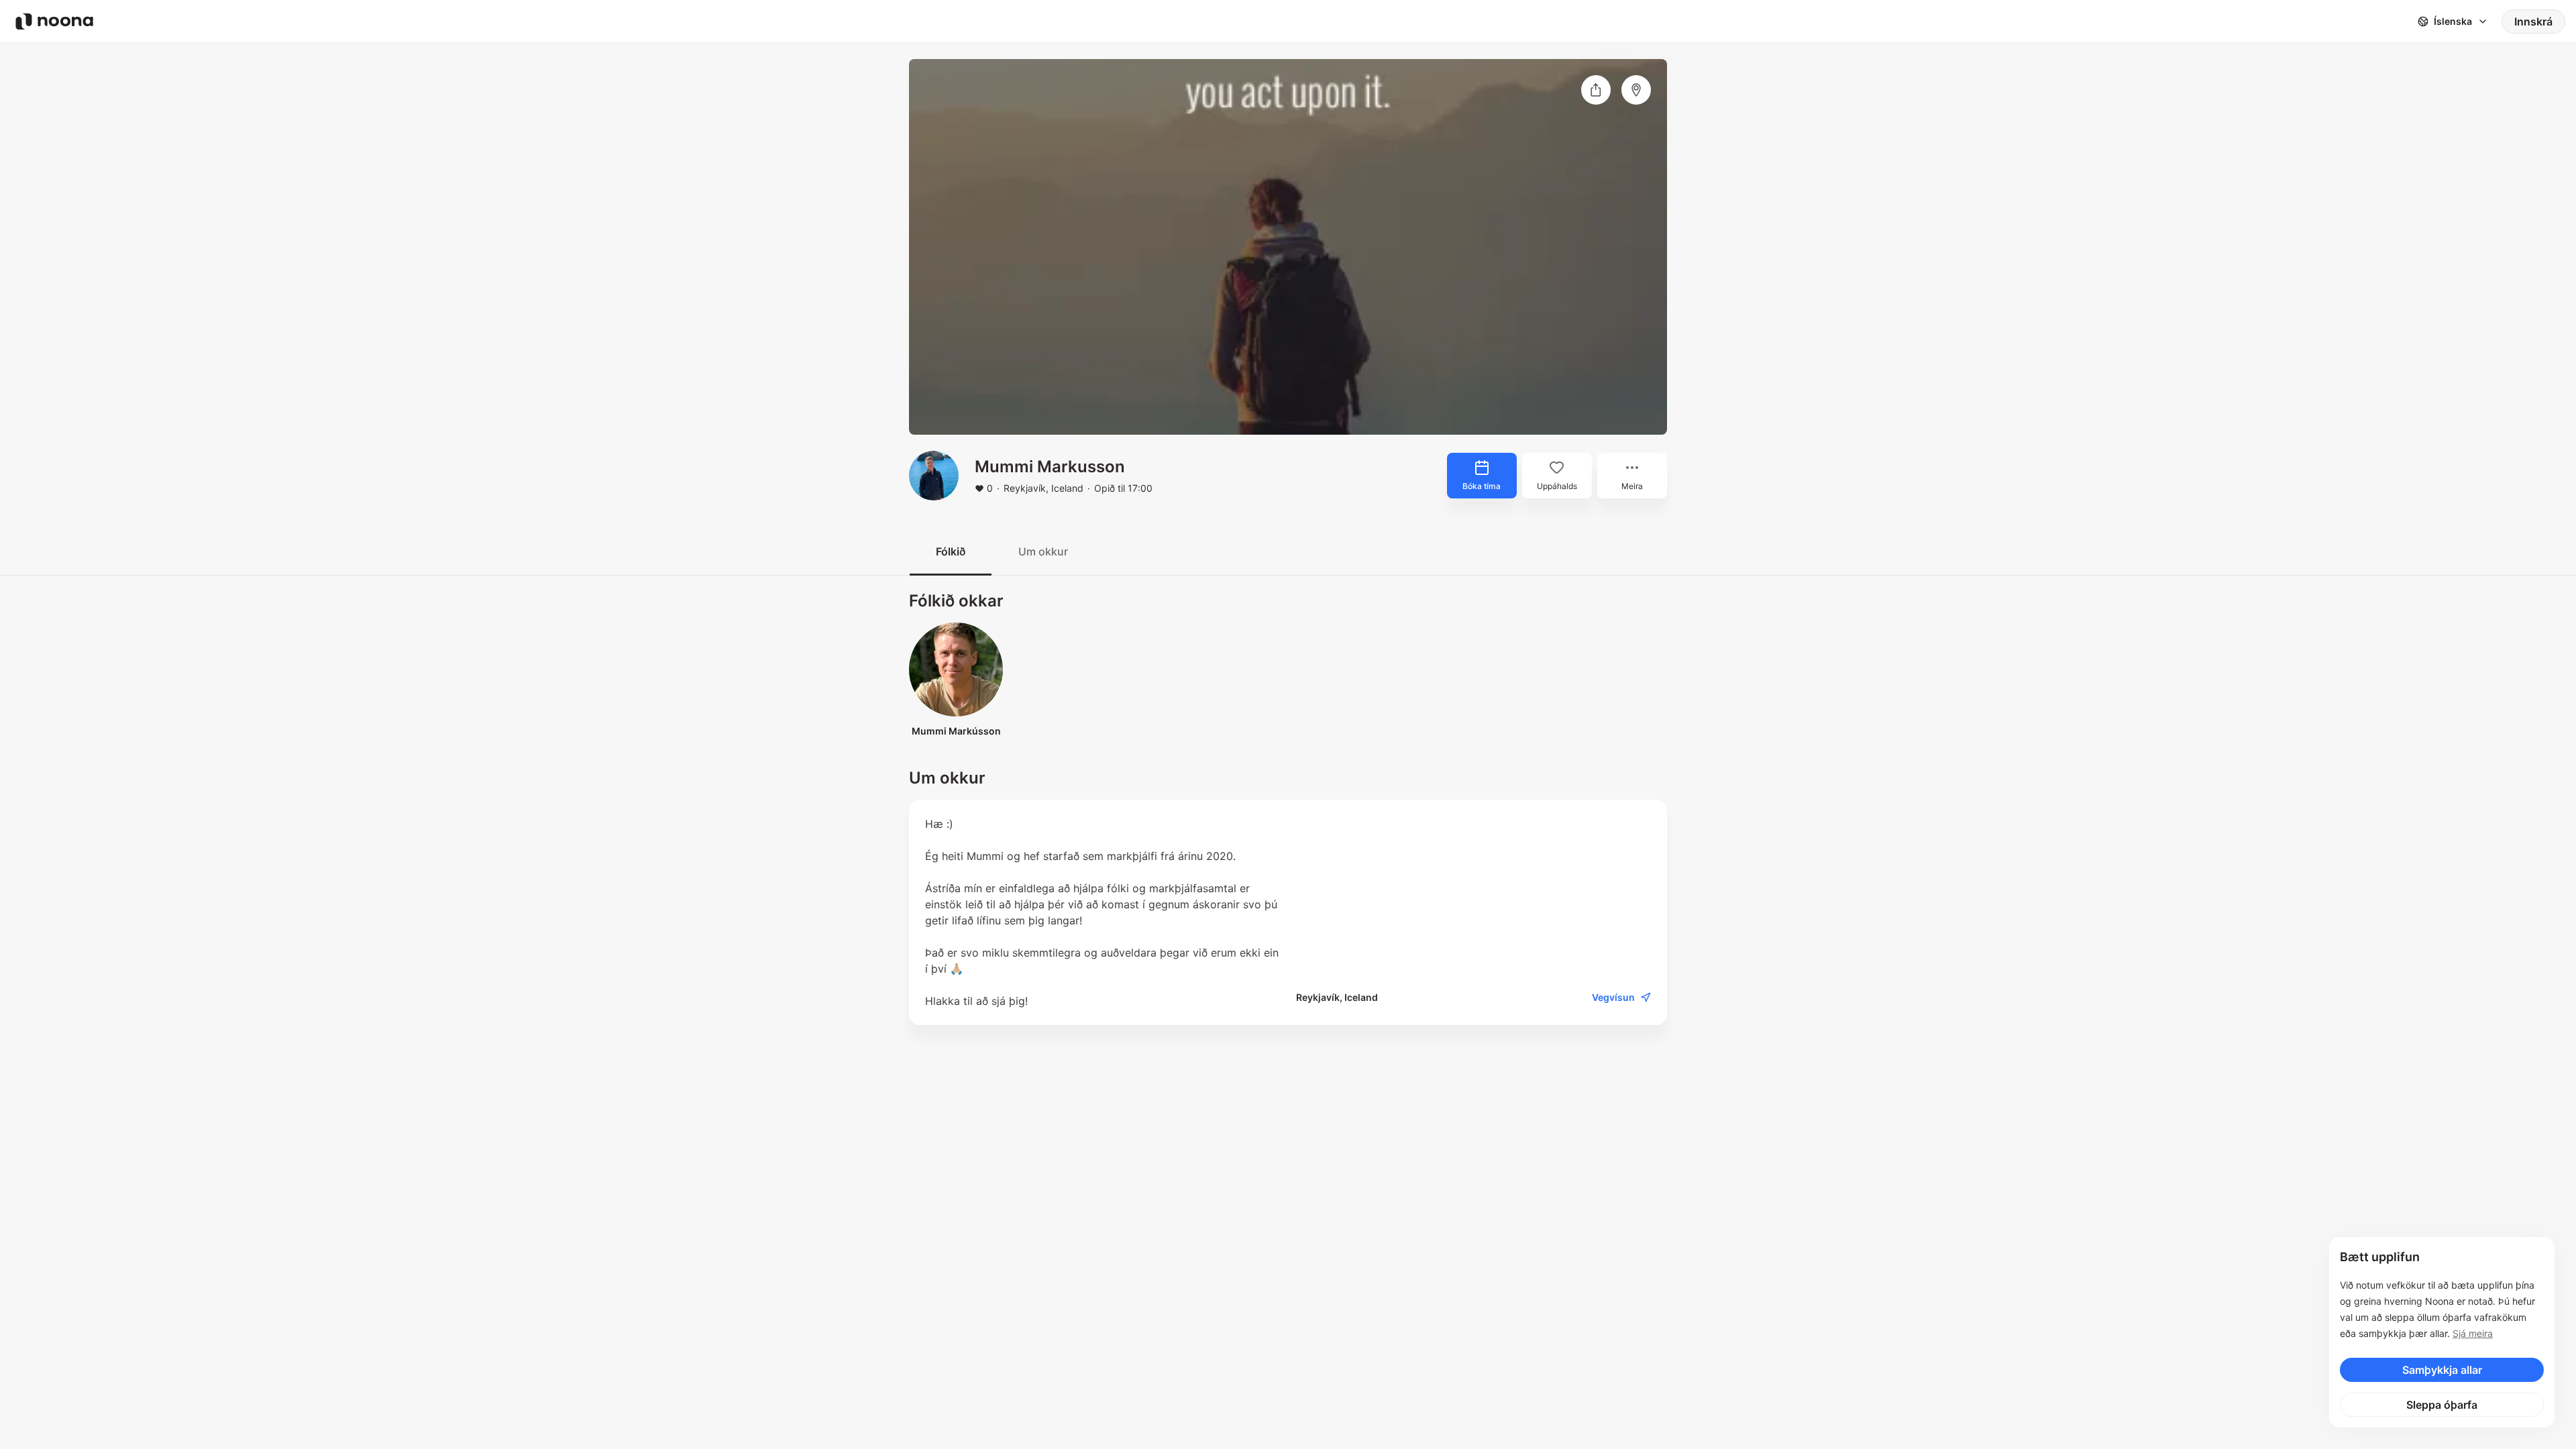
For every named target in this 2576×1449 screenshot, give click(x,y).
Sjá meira (2473, 1333)
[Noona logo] (54, 21)
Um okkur (1043, 551)
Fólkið (951, 551)
